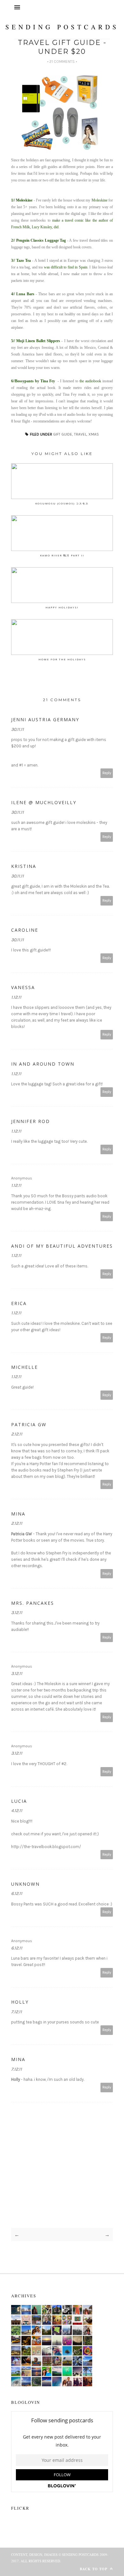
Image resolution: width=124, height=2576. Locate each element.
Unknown (25, 1884)
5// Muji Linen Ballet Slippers (36, 341)
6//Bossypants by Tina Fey (33, 381)
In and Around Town (43, 1064)
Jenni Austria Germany (45, 719)
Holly (20, 2002)
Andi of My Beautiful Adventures (62, 1246)
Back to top (94, 2569)
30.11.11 (17, 729)
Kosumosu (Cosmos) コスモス (62, 503)
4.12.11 (17, 1811)
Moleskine (100, 200)
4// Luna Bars (23, 294)
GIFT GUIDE (63, 434)
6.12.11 (17, 1893)
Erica (19, 1303)
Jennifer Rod (31, 1121)
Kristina (24, 866)
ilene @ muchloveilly (44, 802)
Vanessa (23, 987)
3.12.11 (17, 1613)
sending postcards (62, 27)
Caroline (25, 930)
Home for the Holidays (62, 659)
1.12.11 (16, 997)
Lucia (19, 1801)
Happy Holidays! (62, 607)
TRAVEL (80, 434)
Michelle (24, 1367)
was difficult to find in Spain (66, 267)
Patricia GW (29, 1424)
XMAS (94, 434)
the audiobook (90, 381)
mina (18, 1514)
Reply (107, 773)
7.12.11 (17, 2012)
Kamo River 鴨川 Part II (62, 555)
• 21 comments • (62, 62)
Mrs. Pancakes (33, 1603)
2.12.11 (17, 1434)
